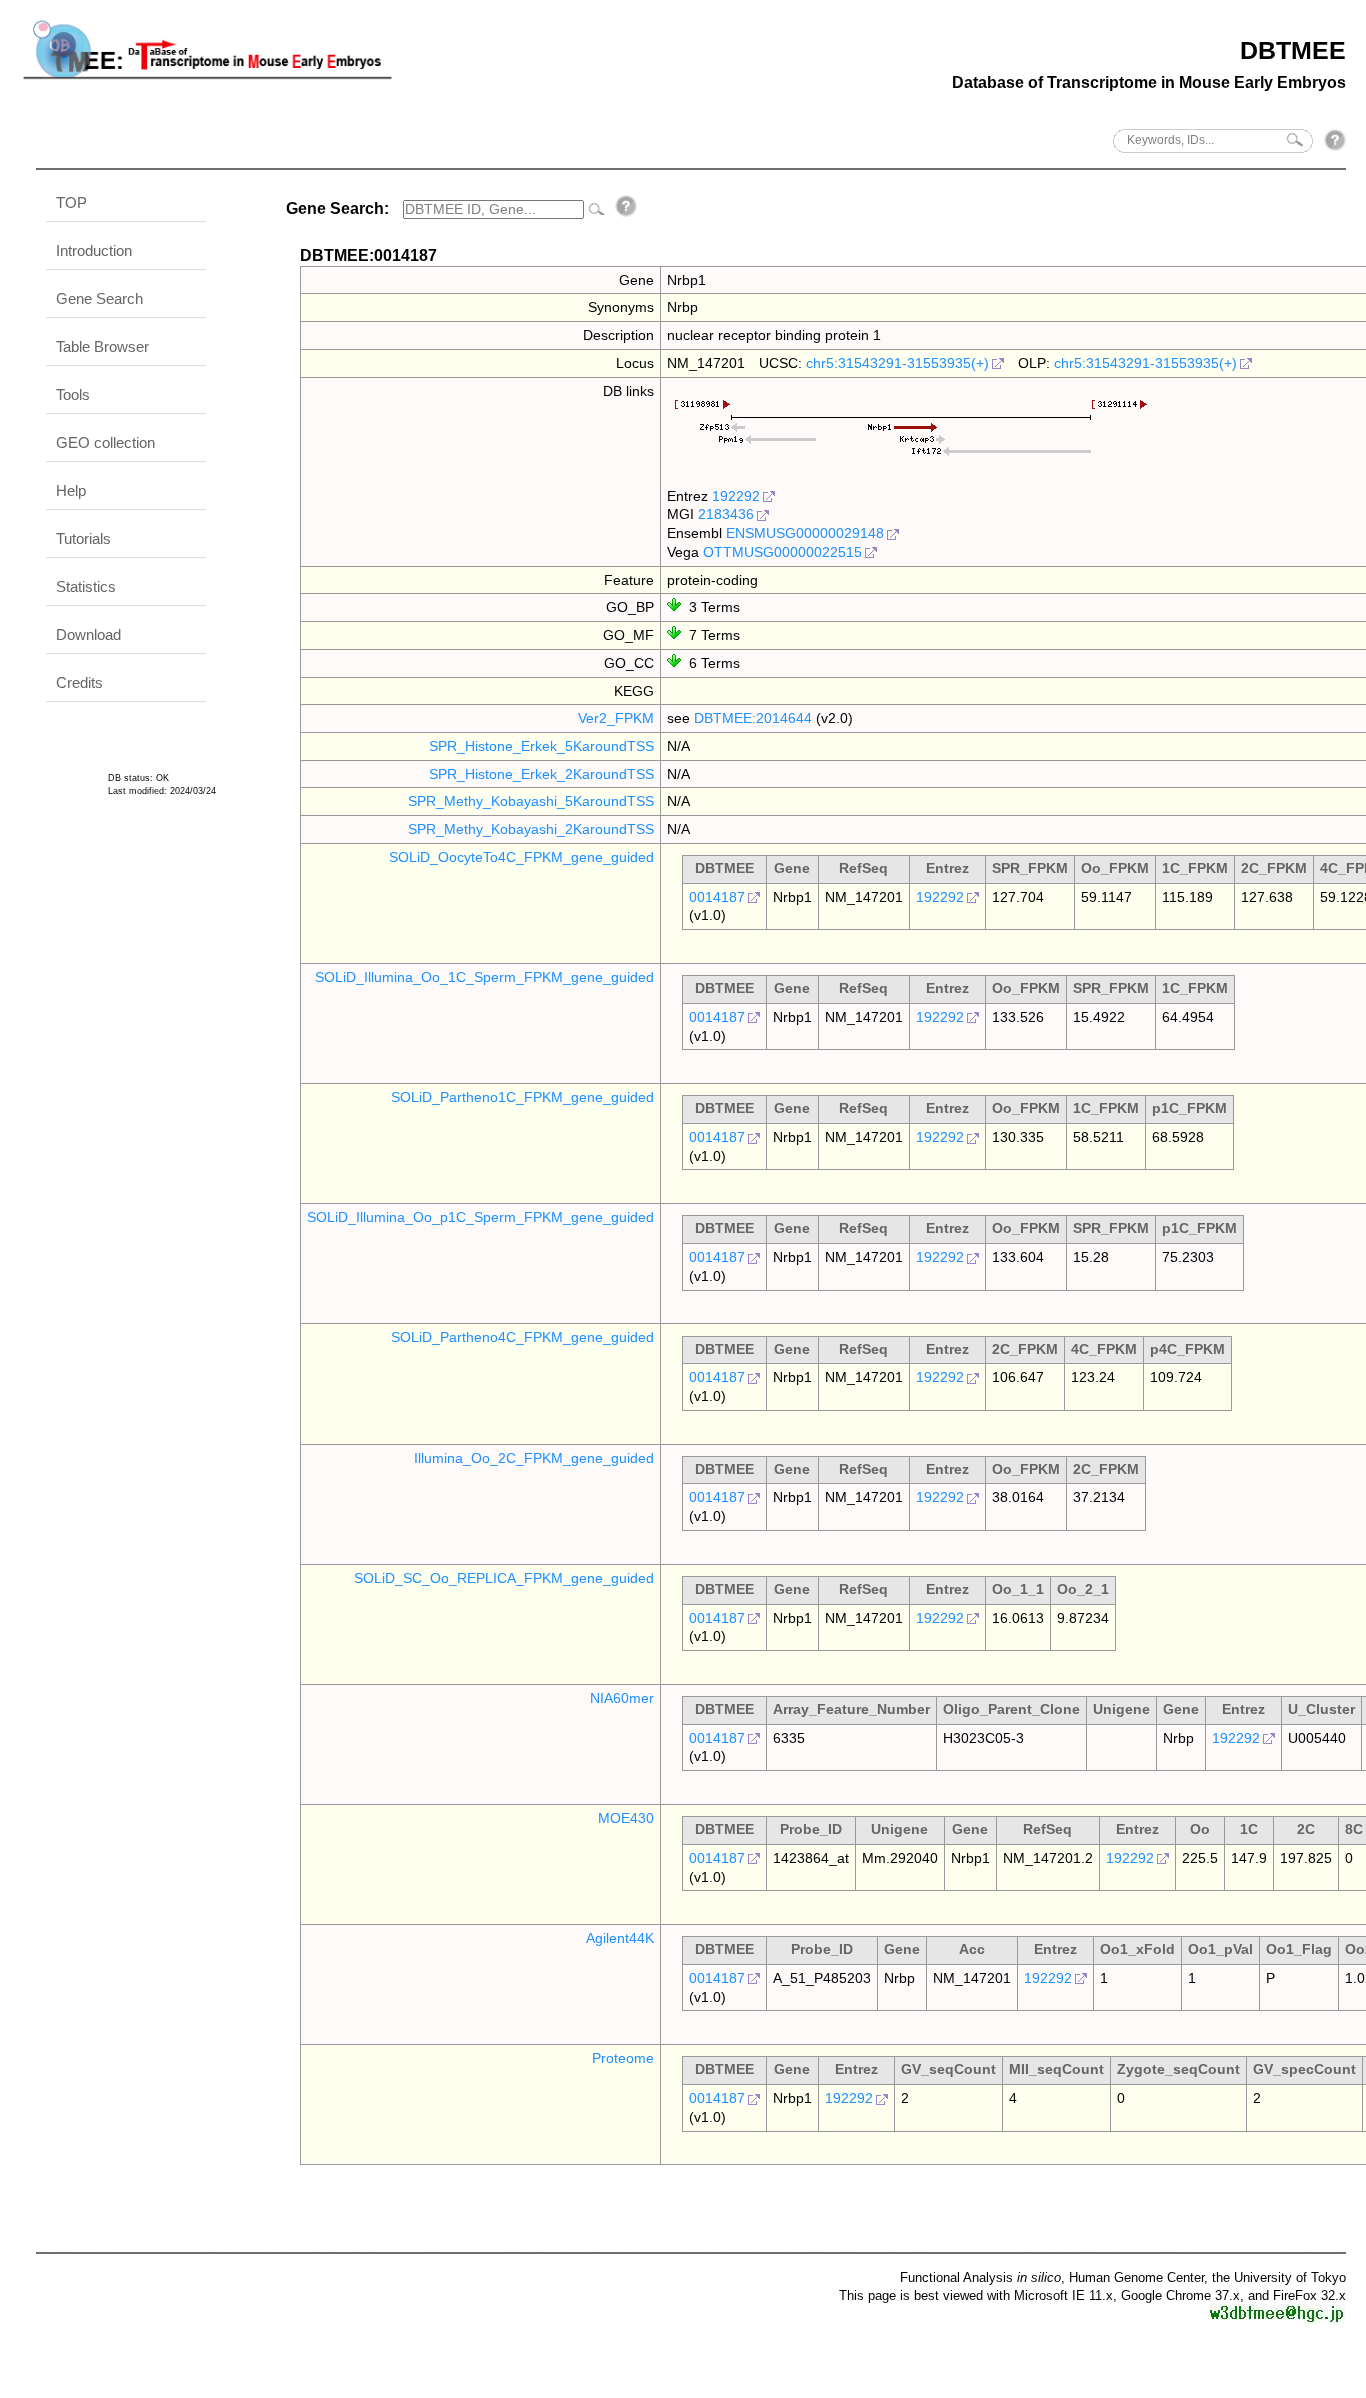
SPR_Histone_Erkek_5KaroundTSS (541, 746)
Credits (79, 682)
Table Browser (102, 346)
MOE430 (626, 1818)
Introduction (94, 250)
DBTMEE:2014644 (753, 718)
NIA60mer (622, 1698)
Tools (73, 394)
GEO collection (105, 442)
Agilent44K (620, 1938)
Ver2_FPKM (616, 718)
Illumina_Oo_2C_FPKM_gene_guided (534, 1458)
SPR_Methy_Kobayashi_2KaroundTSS (531, 829)
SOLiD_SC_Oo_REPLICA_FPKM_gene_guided (504, 1578)
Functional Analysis (980, 2277)
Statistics (86, 586)
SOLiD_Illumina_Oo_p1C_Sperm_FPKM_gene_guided (480, 1217)
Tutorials (83, 538)
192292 (736, 496)
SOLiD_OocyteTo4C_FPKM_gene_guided (521, 857)
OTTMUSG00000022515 (782, 552)
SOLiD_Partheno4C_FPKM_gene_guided (522, 1337)
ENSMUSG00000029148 (805, 533)
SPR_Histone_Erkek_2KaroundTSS (541, 774)
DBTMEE (1293, 50)
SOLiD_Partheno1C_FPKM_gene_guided (522, 1097)
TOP (71, 202)
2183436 (726, 514)
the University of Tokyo (1279, 2277)
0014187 (717, 897)
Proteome (623, 2058)
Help (71, 490)
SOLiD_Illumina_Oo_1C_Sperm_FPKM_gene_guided (484, 977)
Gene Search (99, 298)
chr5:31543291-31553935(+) (897, 363)
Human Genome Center (1136, 2277)
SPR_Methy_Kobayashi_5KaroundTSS (531, 801)
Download (88, 634)
